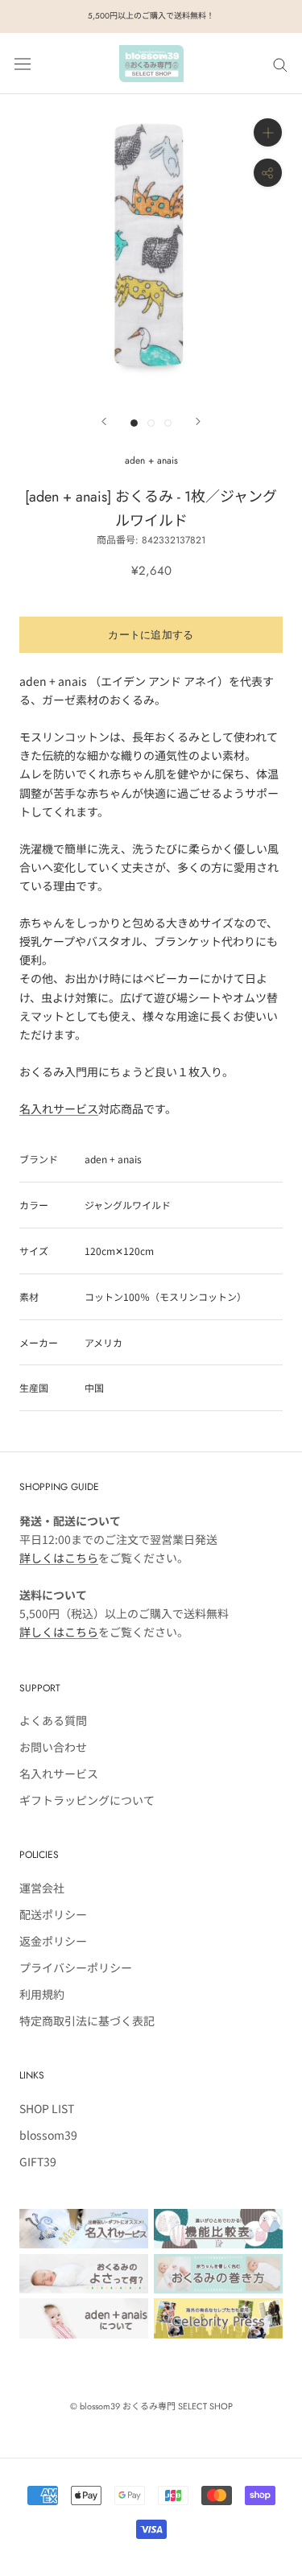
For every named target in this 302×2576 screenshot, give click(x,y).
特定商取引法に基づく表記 (87, 2021)
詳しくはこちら (59, 1558)
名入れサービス (59, 1108)
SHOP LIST (47, 2108)
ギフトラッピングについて (87, 1800)
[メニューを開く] (23, 63)
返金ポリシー (53, 1941)
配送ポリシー (53, 1914)
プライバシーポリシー (76, 1967)
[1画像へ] (134, 423)
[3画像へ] (168, 423)
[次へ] (198, 421)
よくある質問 (53, 1720)
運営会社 (42, 1888)
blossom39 (48, 2135)
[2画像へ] (151, 423)
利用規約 (42, 1994)
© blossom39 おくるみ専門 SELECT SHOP (151, 2406)
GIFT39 (38, 2161)
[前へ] (104, 421)
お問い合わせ (53, 1747)
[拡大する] (268, 132)
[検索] (280, 64)
